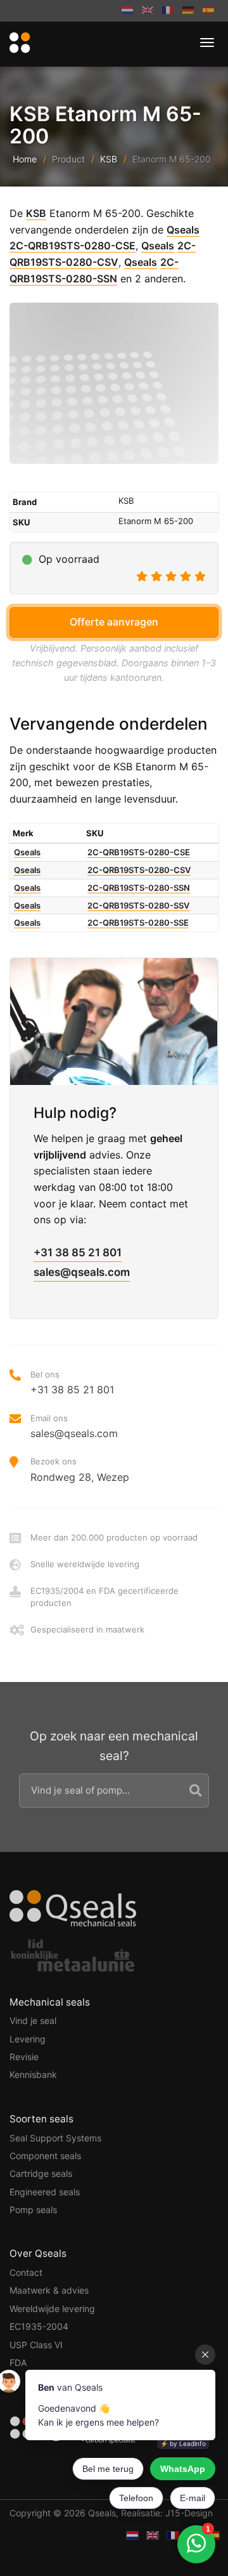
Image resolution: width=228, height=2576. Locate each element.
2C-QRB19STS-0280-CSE (73, 246)
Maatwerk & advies (49, 2290)
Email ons (74, 1426)
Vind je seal (33, 2021)
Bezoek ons (80, 1469)
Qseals (183, 230)
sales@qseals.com (82, 1272)
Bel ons (72, 1383)
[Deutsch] (188, 11)
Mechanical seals (50, 2002)
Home (25, 159)
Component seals (45, 2156)
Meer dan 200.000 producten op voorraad (114, 1537)
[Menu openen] (207, 43)
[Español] (208, 11)
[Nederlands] (127, 11)
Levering (28, 2039)
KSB (109, 159)
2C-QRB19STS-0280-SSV (138, 905)
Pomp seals (33, 2210)
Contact (26, 2272)
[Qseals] (18, 43)
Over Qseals (38, 2253)
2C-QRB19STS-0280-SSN (139, 888)
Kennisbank (33, 2074)
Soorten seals (41, 2119)
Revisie (24, 2057)
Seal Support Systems (55, 2138)
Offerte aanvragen (114, 622)
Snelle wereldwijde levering (85, 1564)
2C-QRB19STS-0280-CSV (139, 870)
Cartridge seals (41, 2173)
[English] (148, 11)
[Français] (168, 11)
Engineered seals (45, 2192)
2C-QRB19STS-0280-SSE (138, 923)
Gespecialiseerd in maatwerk (87, 1629)
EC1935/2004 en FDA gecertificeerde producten (104, 1596)
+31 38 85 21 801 (78, 1252)
